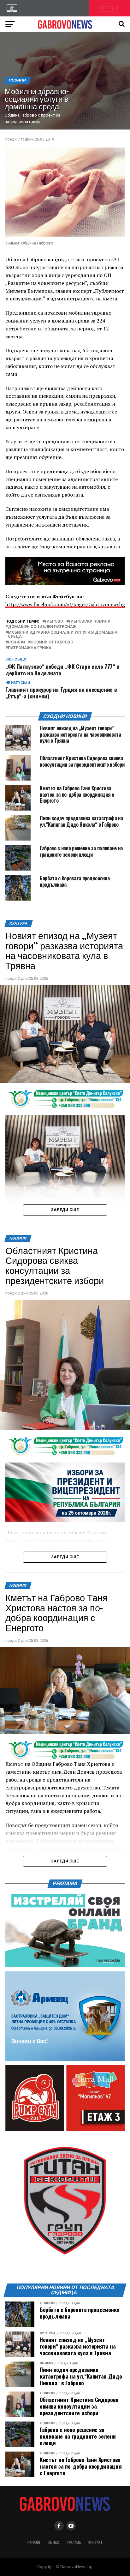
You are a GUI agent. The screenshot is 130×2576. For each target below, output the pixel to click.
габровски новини (90, 621)
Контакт (95, 2542)
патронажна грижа (30, 648)
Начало (34, 2542)
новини (16, 642)
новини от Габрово (52, 642)
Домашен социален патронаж (42, 627)
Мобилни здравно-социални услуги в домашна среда (63, 635)
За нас (53, 2542)
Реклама (74, 2542)
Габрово (54, 621)
